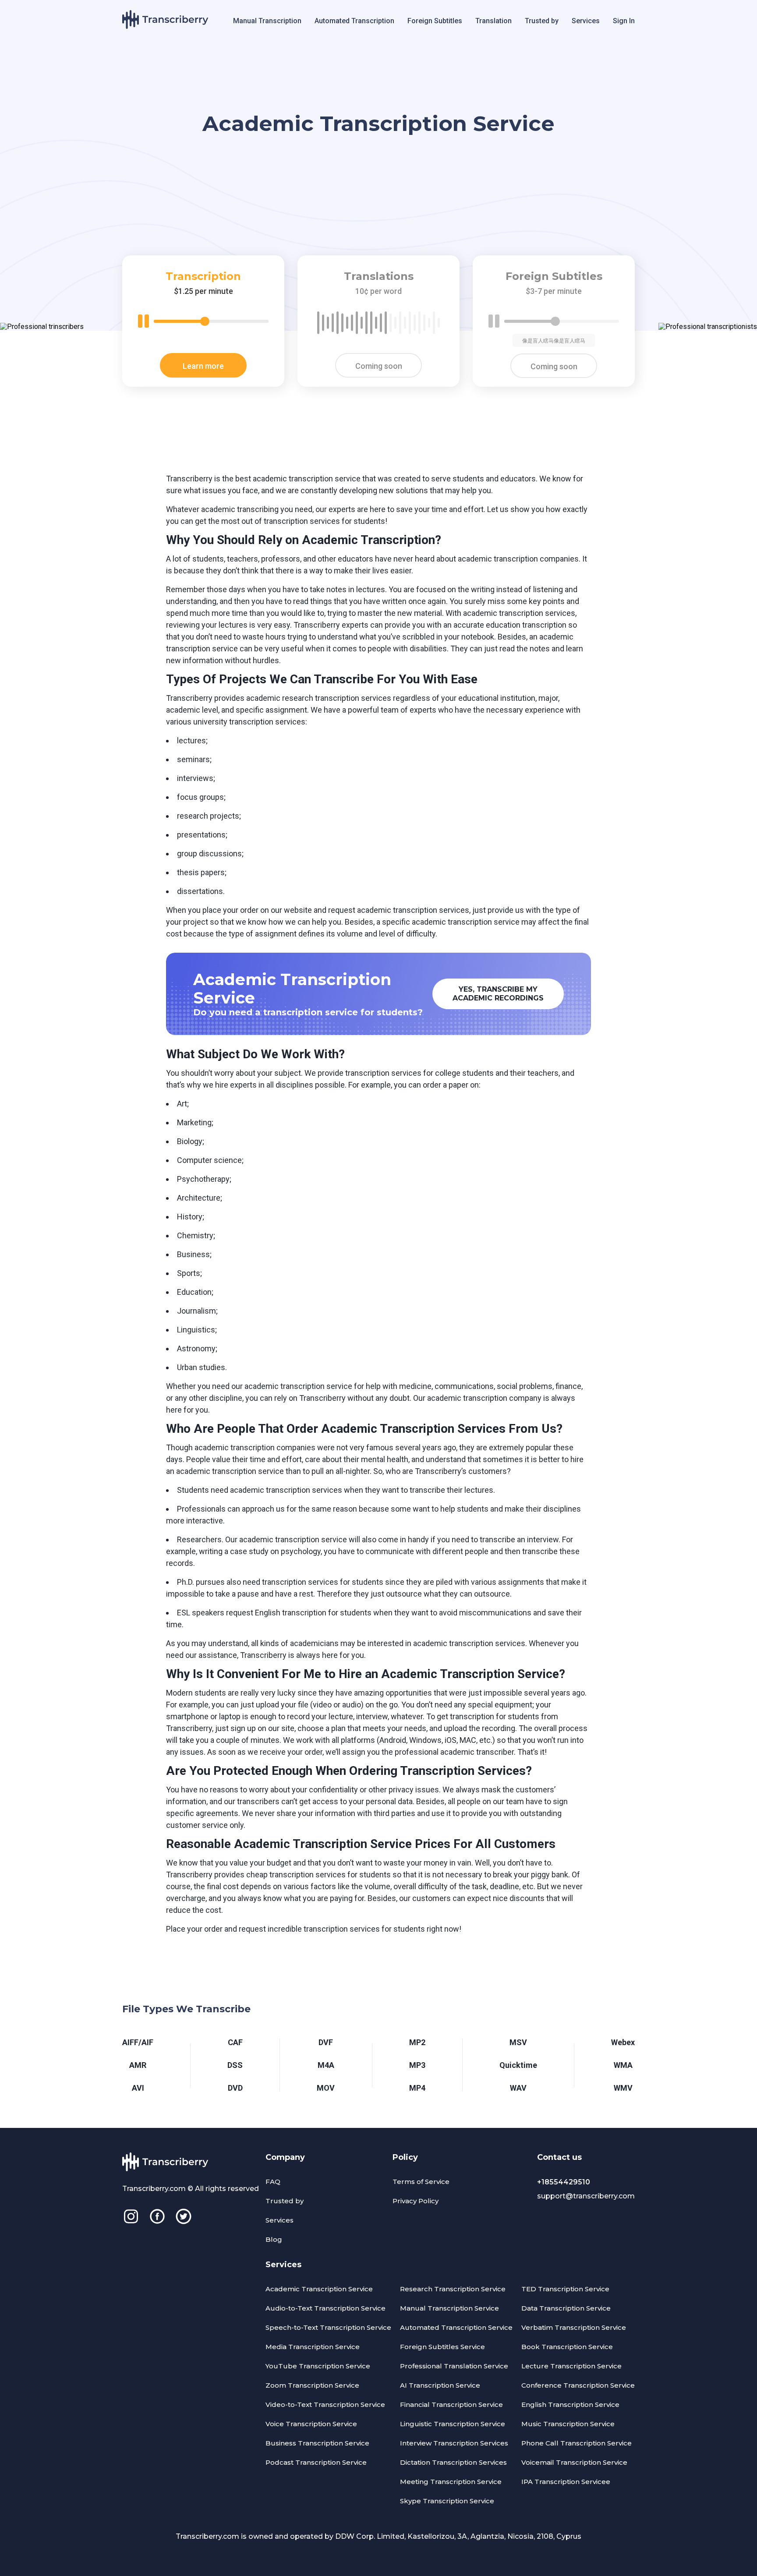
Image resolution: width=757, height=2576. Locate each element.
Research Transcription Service (453, 2289)
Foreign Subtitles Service (442, 2347)
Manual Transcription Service (449, 2308)
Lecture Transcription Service (571, 2366)
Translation (493, 21)
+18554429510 (564, 2182)
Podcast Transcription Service (316, 2462)
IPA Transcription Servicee (566, 2482)
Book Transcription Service (567, 2347)
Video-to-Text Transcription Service (325, 2405)
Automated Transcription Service (456, 2327)
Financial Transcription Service (451, 2405)
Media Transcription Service (313, 2347)
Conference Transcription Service (578, 2385)
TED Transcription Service (565, 2289)
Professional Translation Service (454, 2366)
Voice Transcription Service (311, 2424)
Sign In (624, 21)
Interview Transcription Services (454, 2443)
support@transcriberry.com (586, 2196)
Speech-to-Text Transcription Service (328, 2327)
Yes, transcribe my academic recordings (498, 994)
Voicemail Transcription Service (574, 2462)
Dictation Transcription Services (453, 2462)
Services (586, 21)
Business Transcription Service (317, 2443)
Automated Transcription (354, 21)
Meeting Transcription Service (451, 2482)
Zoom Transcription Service (312, 2385)
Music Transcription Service (568, 2424)
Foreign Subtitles (435, 21)
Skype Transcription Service (447, 2501)
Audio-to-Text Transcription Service (325, 2308)
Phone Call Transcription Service (577, 2443)
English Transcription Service (570, 2405)
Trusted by (542, 21)
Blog (274, 2239)
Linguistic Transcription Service (453, 2424)
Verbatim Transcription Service (574, 2327)
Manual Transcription (267, 21)
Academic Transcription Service (319, 2289)
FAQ (273, 2182)
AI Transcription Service (440, 2385)
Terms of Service (421, 2182)
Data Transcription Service (566, 2308)
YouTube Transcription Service (318, 2366)
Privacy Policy (416, 2201)
